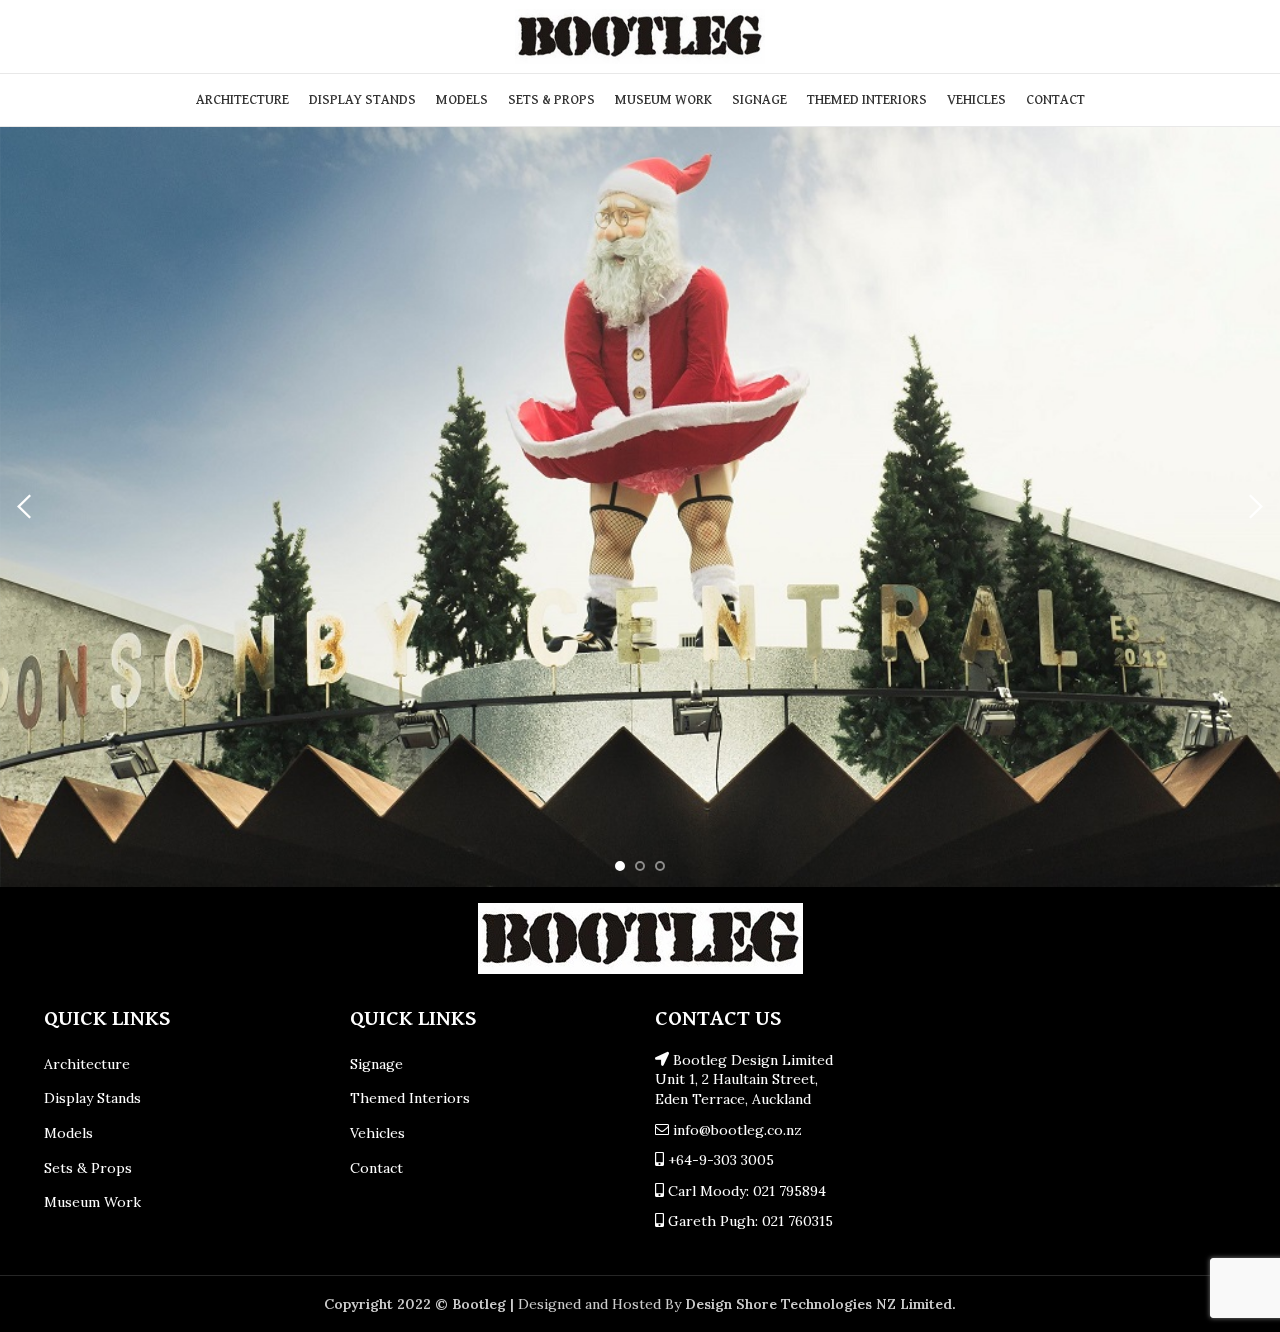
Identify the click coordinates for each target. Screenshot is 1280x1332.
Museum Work (92, 1202)
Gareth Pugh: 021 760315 (748, 1221)
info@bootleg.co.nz (735, 1130)
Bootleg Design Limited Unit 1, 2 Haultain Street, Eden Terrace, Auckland (744, 1079)
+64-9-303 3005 (719, 1160)
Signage (376, 1064)
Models (68, 1133)
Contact (376, 1168)
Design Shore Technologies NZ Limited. (820, 1304)
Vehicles (377, 1133)
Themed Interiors (410, 1098)
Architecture (87, 1064)
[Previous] (25, 507)
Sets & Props (88, 1168)
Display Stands (92, 1098)
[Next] (1255, 507)
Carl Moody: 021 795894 (745, 1191)
